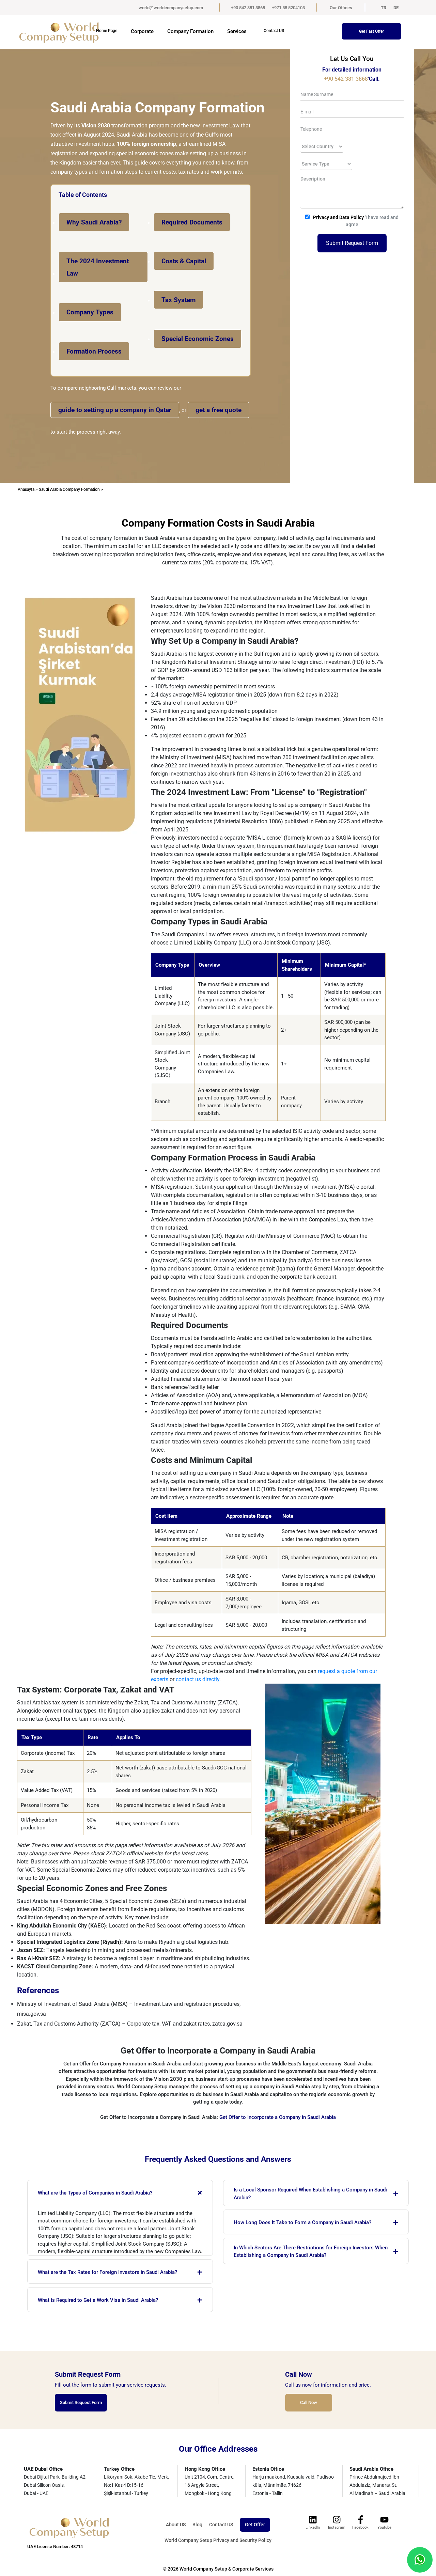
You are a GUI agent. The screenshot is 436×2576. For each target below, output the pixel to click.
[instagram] (337, 2519)
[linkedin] (313, 2519)
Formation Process (94, 351)
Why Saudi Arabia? (94, 222)
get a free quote (219, 410)
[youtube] (384, 2519)
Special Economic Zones (198, 339)
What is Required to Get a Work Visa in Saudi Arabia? (120, 2300)
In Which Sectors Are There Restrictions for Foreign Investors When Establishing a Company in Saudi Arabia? (316, 2252)
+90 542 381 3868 (248, 8)
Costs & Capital (184, 261)
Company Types (90, 312)
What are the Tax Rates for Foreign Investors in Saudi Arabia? (120, 2272)
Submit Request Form (352, 243)
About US (176, 2525)
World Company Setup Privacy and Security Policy (218, 2540)
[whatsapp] (420, 2559)
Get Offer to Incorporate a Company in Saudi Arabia (278, 2117)
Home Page (107, 31)
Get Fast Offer (371, 31)
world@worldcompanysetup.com (171, 8)
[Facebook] (360, 2519)
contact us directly (198, 1679)
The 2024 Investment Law (98, 267)
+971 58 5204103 (288, 8)
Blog (197, 2525)
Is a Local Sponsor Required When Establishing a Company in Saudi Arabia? (316, 2194)
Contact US (274, 31)
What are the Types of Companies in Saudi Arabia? (122, 2193)
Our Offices (341, 8)
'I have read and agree (356, 221)
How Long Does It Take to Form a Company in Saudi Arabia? (316, 2222)
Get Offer (255, 2525)
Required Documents (192, 222)
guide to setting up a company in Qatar (115, 410)
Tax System (178, 300)
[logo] (51, 32)
